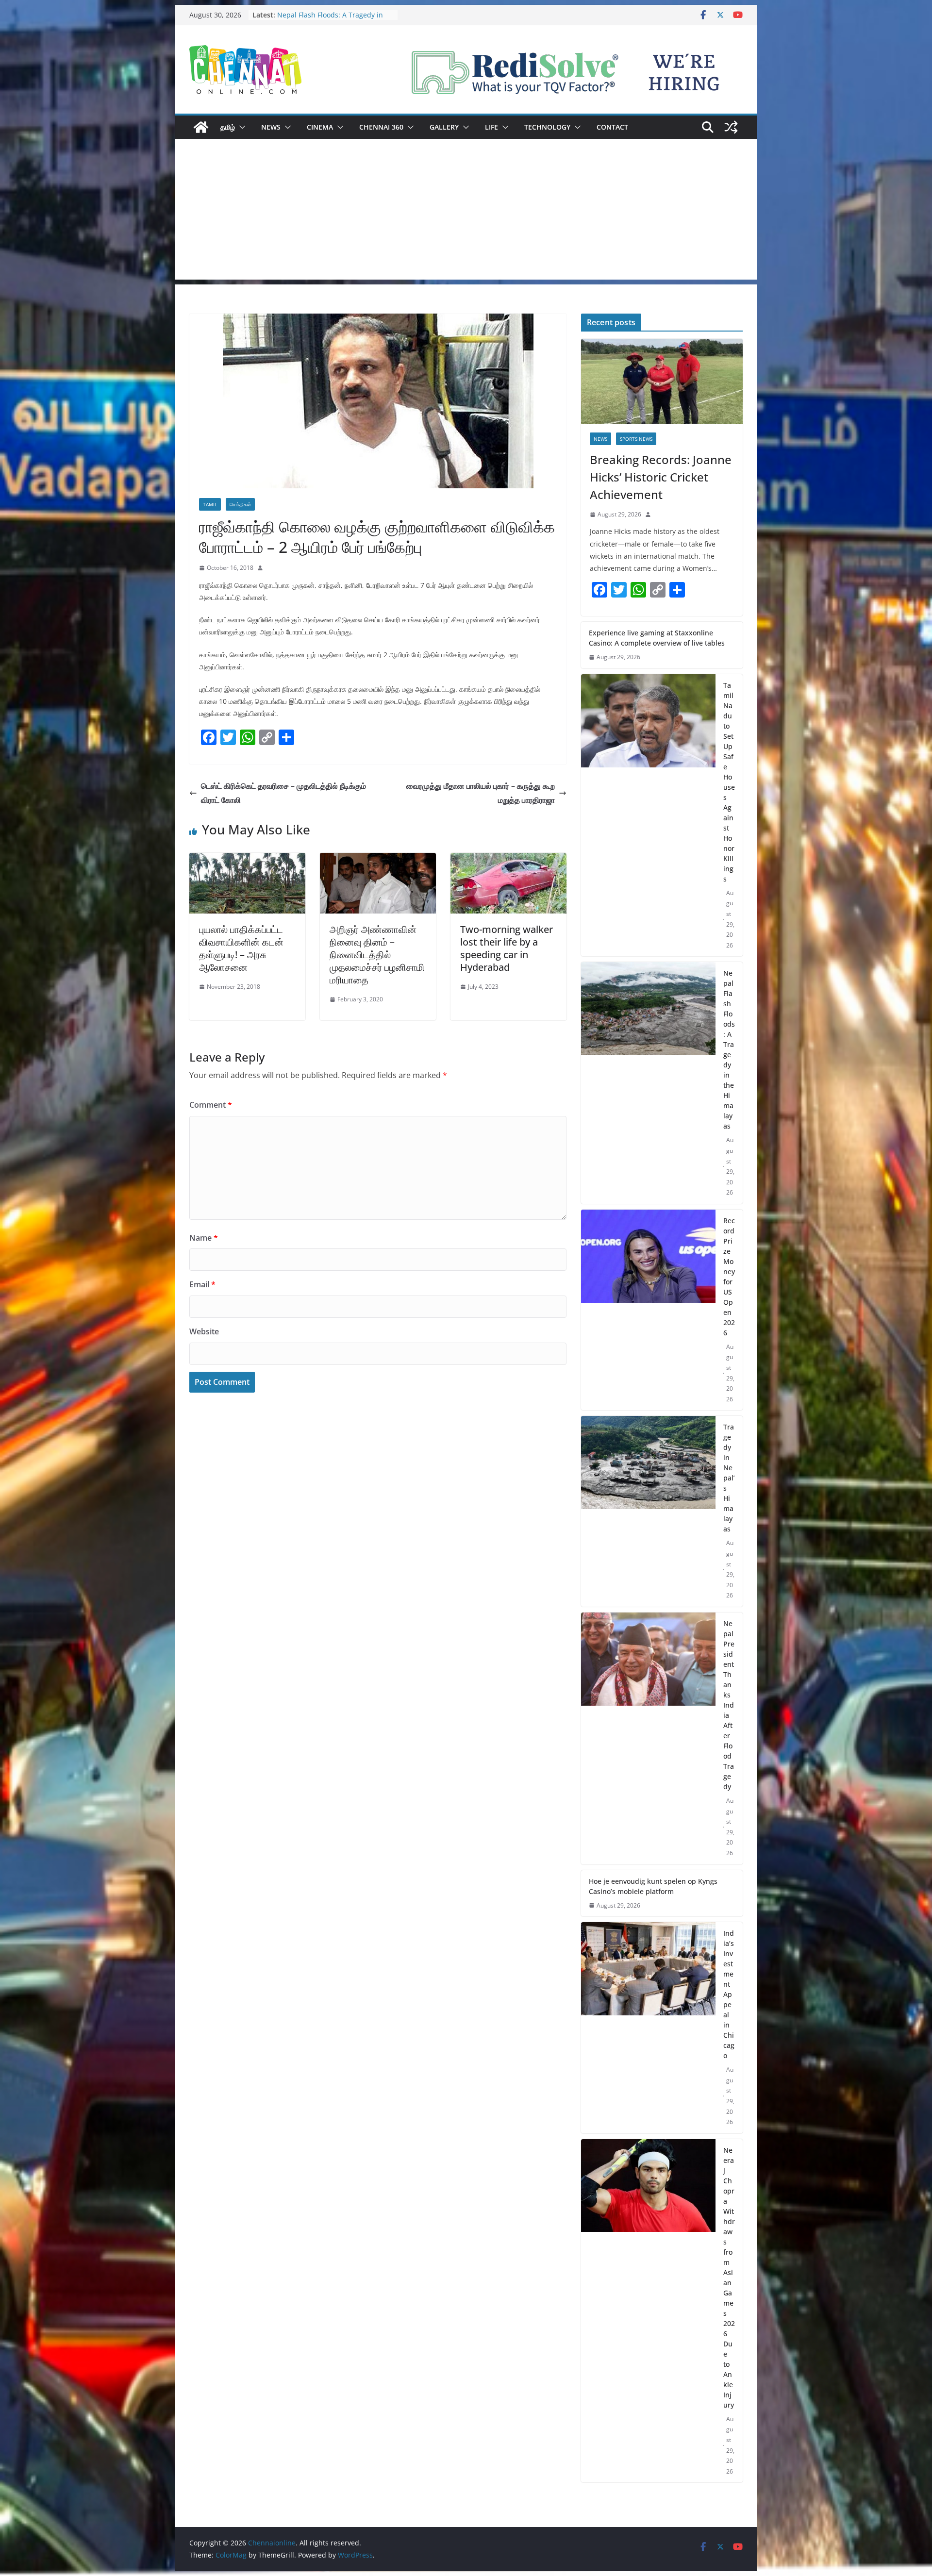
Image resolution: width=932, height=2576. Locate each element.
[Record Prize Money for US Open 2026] (648, 1310)
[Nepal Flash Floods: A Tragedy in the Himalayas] (648, 1083)
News (271, 127)
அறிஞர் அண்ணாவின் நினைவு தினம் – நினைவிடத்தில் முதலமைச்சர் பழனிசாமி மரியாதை (377, 955)
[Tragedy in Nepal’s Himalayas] (648, 1511)
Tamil (210, 504)
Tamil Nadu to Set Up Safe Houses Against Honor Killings (333, 20)
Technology (547, 127)
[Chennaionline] (201, 127)
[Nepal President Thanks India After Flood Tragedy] (648, 1738)
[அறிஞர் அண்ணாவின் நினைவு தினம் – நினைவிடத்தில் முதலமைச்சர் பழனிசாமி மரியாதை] (378, 860)
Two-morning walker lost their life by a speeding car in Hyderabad (507, 948)
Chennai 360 (381, 127)
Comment (211, 1105)
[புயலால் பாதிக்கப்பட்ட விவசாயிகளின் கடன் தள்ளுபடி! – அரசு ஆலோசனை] (247, 860)
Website (204, 1331)
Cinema (320, 127)
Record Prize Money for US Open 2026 (729, 1277)
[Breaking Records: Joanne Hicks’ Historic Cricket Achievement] (662, 381)
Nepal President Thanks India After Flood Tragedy (729, 1705)
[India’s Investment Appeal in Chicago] (648, 2028)
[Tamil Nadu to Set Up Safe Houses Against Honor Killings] (648, 815)
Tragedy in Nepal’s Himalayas (729, 1478)
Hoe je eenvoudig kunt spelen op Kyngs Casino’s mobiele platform (653, 1886)
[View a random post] (731, 127)
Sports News (636, 439)
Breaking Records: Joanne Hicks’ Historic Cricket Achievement (661, 477)
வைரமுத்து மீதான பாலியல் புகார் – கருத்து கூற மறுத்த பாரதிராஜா (481, 793)
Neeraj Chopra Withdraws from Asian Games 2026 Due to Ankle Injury (729, 2277)
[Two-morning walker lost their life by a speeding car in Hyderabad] (508, 860)
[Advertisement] (466, 212)
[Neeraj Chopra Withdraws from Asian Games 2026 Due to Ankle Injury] (648, 2311)
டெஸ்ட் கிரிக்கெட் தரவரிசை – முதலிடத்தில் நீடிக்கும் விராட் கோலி (283, 793)
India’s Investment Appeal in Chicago (729, 1994)
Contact (612, 127)
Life (491, 127)
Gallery (444, 127)
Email (202, 1284)
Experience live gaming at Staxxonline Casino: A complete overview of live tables (657, 638)
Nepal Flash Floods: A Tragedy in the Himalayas (729, 1049)
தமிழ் (228, 127)
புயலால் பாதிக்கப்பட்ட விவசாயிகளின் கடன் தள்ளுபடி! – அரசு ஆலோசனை (241, 948)
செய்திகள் (240, 504)
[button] (240, 127)
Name (204, 1238)
